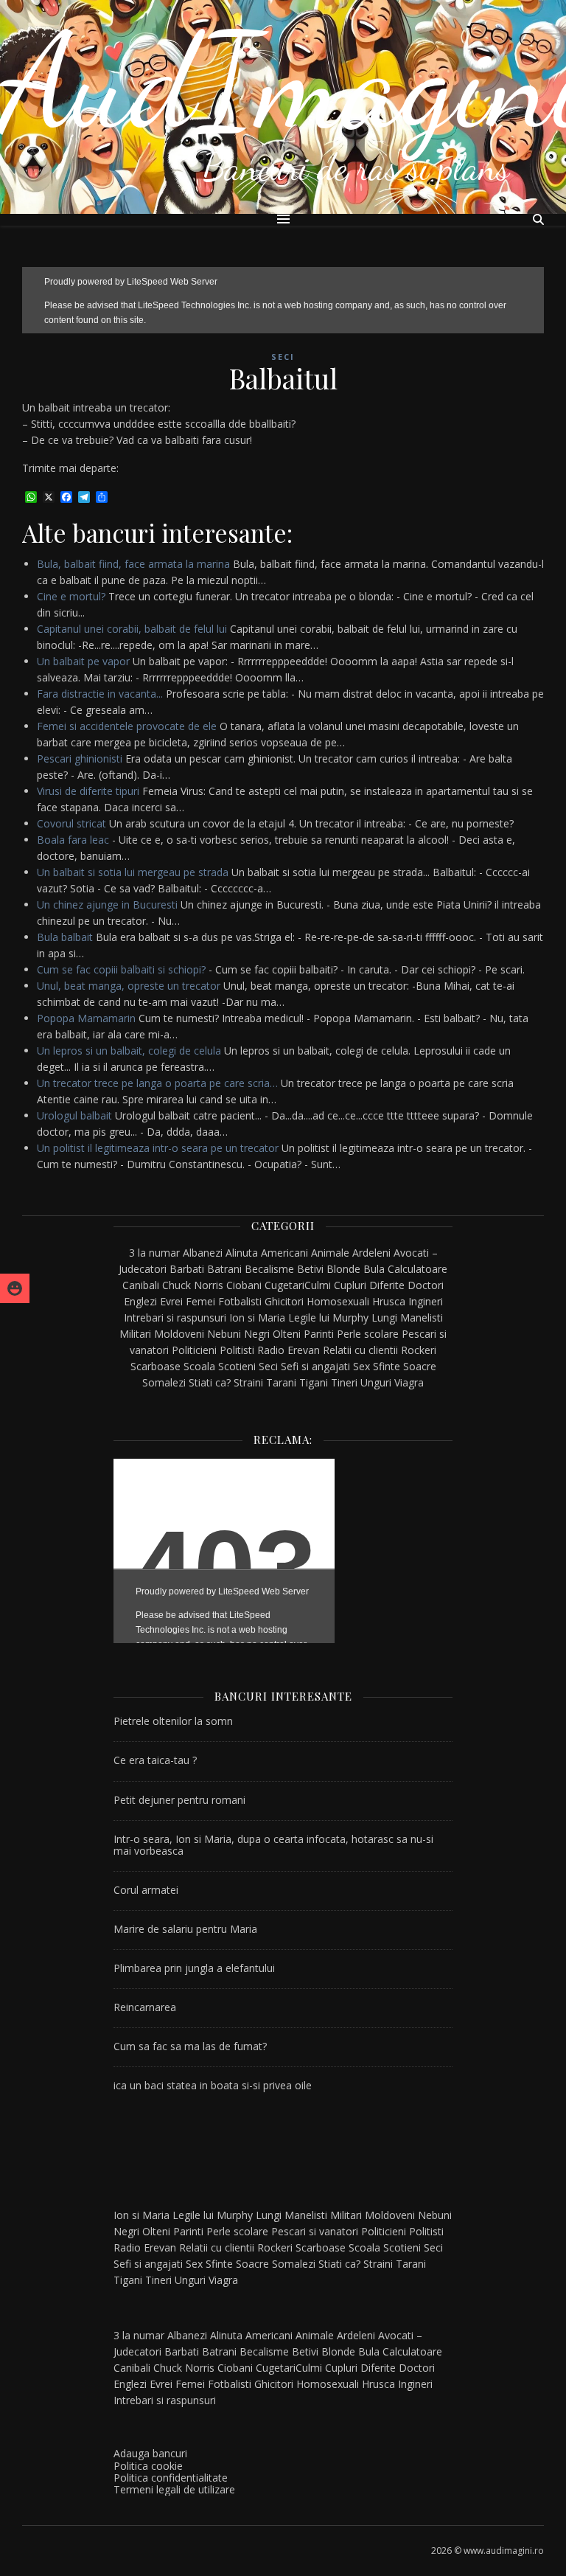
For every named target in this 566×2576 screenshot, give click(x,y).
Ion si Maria (257, 1317)
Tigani (314, 1382)
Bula (374, 1269)
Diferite (387, 1285)
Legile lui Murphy (328, 1317)
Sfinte (387, 1366)
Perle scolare (368, 1334)
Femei (200, 1301)
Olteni (287, 1334)
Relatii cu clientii (360, 1350)
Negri (257, 1334)
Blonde (343, 1269)
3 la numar (154, 1253)
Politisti (237, 1350)
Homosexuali (338, 1301)
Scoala (199, 1366)
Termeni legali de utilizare (174, 2489)
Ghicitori (284, 1301)
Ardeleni (371, 1253)
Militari (135, 1334)
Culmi (318, 1285)
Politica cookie (148, 2466)
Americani (284, 1253)
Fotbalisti (240, 1301)
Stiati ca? (210, 1382)
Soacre (420, 1366)
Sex (361, 1366)
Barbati (187, 1269)
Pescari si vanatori (315, 2231)
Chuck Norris (193, 1285)
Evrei (171, 1301)
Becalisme (269, 1269)
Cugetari (284, 1285)
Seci (283, 357)
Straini (248, 1382)
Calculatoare (417, 1269)
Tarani (281, 1382)
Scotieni (237, 1366)
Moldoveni (179, 1334)
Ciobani (244, 1285)
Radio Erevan (289, 1350)
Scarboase (156, 1366)
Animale (330, 1253)
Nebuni (224, 1334)
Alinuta (242, 1253)
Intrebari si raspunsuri (175, 1317)
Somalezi (164, 1382)
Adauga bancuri (150, 2453)
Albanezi (203, 1253)
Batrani (224, 1269)
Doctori (426, 1285)
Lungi (384, 1317)
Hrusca (389, 1301)
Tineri (344, 1382)
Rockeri (419, 1350)
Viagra (409, 1382)
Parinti (319, 1334)
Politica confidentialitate (171, 2478)
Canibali (141, 1285)
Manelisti (422, 1317)
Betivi (310, 1269)
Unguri (376, 1382)
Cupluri (350, 1285)
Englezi (140, 1301)
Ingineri (426, 1301)
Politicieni (194, 1350)
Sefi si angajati (315, 1366)
